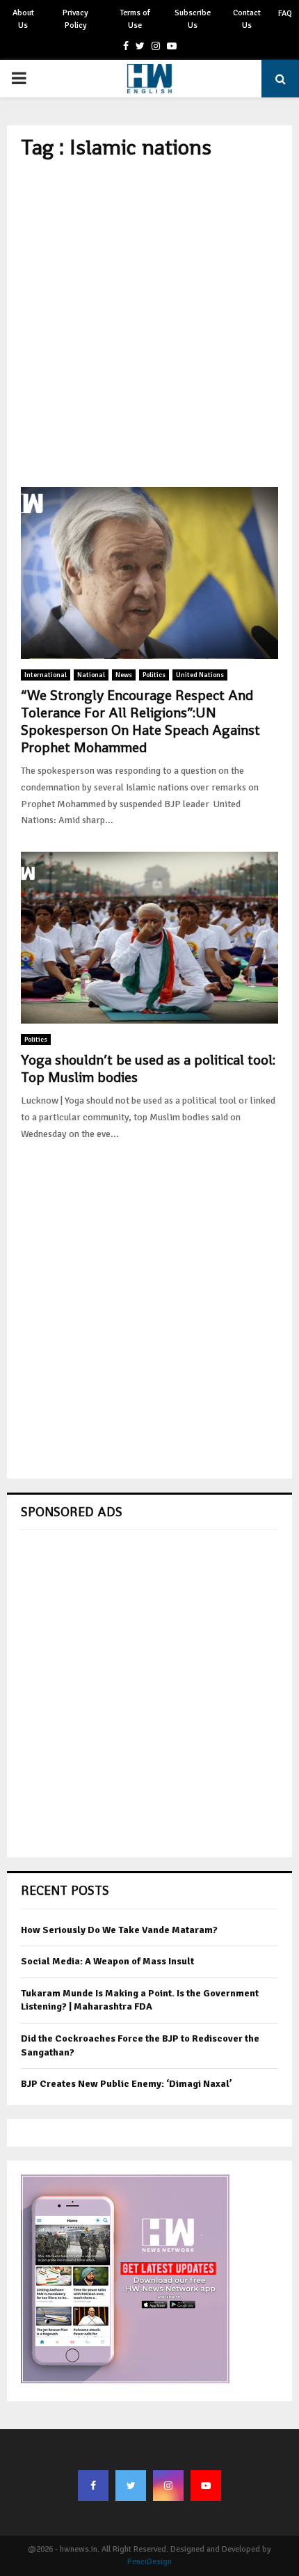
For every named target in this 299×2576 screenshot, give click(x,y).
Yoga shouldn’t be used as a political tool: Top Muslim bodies (148, 1068)
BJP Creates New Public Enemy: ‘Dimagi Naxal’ (127, 2084)
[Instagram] (168, 2486)
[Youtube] (206, 2486)
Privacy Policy (75, 19)
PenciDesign (149, 2562)
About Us (23, 19)
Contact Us (247, 19)
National (91, 675)
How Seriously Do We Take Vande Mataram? (119, 1930)
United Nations (200, 675)
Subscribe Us (193, 19)
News (124, 675)
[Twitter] (131, 2486)
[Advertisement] (149, 324)
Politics (154, 675)
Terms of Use (135, 19)
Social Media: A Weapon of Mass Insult (107, 1961)
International (46, 675)
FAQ (285, 14)
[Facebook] (93, 2486)
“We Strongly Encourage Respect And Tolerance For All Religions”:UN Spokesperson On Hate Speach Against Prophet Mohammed (140, 721)
